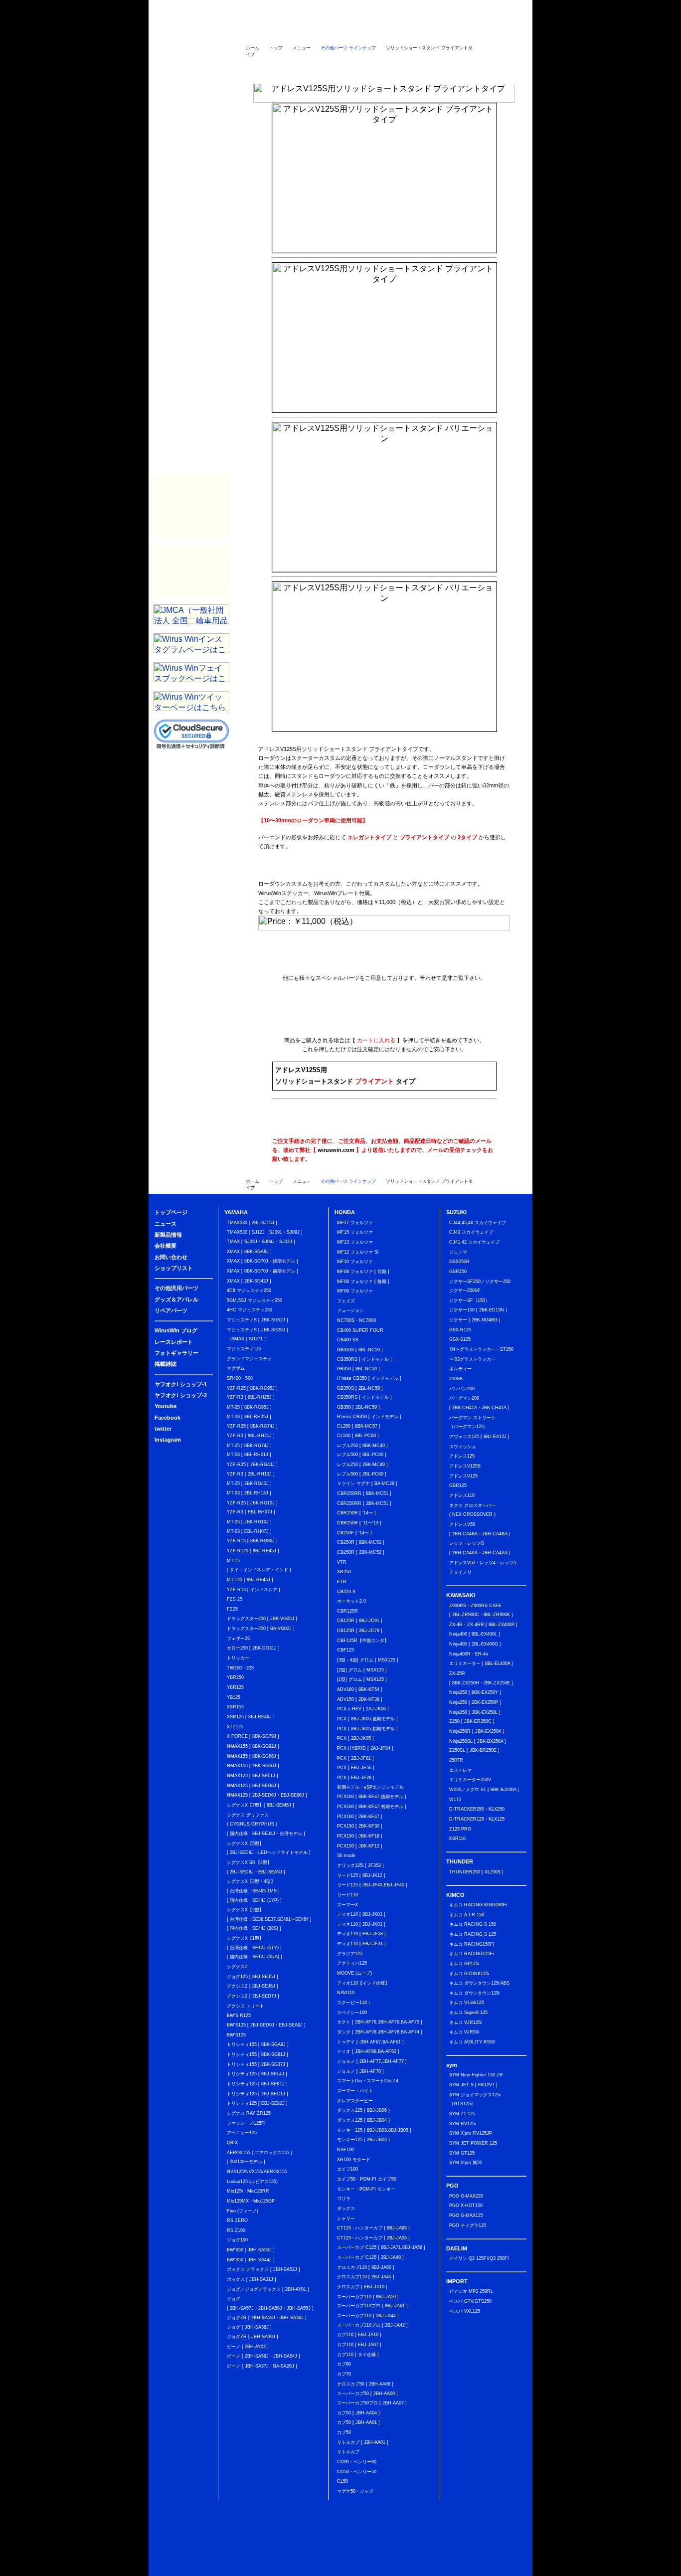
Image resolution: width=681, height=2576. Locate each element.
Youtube (166, 1406)
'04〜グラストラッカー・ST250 (481, 1349)
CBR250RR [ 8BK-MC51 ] (364, 1493)
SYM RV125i (462, 2124)
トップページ (215, 32)
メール (504, 67)
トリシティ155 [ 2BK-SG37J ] (257, 2064)
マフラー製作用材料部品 (191, 506)
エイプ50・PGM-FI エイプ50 (367, 2179)
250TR (456, 1760)
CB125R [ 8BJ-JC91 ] (360, 1621)
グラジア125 (350, 1954)
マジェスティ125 (244, 1349)
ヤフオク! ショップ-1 (181, 1384)
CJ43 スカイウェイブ (471, 1232)
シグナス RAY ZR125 (249, 2113)
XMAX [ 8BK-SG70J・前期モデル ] (262, 1271)
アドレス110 (462, 1495)
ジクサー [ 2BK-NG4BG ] (475, 1320)
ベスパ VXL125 (465, 2311)
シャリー (346, 2218)
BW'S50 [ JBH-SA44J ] (251, 2260)
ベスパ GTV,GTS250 (470, 2301)
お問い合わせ (456, 32)
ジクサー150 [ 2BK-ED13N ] (478, 1310)
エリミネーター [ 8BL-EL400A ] (481, 1663)
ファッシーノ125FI (246, 2123)
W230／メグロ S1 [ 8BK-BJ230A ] (484, 1790)
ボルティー (460, 1369)
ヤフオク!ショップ (264, 67)
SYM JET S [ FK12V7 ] (473, 2085)
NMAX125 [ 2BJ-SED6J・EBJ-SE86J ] (267, 1795)
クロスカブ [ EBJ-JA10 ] (362, 2287)
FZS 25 (235, 1599)
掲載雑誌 (191, 457)
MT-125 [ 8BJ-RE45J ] (250, 1580)
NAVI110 (346, 1993)
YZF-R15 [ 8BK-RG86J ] (252, 1541)
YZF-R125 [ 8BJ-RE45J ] (253, 1551)
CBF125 (345, 1650)
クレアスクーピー (355, 2101)
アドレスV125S (465, 1466)
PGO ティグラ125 (468, 2225)
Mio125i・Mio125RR (248, 2191)
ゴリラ (344, 2199)
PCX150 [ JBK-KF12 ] (360, 1846)
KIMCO (455, 1895)
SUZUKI (191, 198)
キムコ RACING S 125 (473, 1934)
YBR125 (235, 1687)
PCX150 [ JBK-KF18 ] (360, 1836)
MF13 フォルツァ (355, 1242)
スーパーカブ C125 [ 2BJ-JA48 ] (370, 2257)
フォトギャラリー (191, 437)
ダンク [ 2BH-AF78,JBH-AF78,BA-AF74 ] (380, 2032)
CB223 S (346, 1592)
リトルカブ (348, 2452)
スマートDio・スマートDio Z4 (368, 2081)
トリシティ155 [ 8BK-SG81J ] (257, 2054)
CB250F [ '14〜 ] (354, 1533)
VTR (342, 1562)
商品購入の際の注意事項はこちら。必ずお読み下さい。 (384, 1027)
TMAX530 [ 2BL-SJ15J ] (252, 1223)
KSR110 (457, 1839)
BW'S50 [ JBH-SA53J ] (251, 2250)
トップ (276, 48)
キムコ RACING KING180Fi (478, 1905)
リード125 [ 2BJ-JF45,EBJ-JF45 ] (372, 1885)
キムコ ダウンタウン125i (474, 1993)
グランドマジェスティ (249, 1359)
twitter (163, 1429)
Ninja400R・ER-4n (469, 1654)
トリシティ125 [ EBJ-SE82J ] (257, 2103)
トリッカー (238, 1658)
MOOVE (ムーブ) (354, 1973)
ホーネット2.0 (351, 1601)
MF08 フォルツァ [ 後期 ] (363, 1282)
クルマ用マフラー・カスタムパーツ (191, 486)
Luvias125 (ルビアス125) (252, 2182)
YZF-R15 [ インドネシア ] (254, 1590)
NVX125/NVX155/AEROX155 (257, 2172)
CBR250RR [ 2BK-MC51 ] (364, 1503)
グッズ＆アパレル (191, 377)
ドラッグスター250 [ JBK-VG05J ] (262, 1619)
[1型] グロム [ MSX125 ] (362, 1679)
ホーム (253, 48)
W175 (455, 1800)
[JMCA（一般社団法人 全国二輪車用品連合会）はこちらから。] (191, 622)
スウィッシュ (463, 1447)
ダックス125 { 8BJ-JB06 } (363, 2110)
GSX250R (459, 1262)
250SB (456, 1379)
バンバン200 (462, 1389)
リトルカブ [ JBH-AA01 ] (363, 2442)
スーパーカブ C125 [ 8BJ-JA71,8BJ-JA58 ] (381, 2247)
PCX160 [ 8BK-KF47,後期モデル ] (372, 1797)
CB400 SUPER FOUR (360, 1330)
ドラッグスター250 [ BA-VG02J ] (261, 1629)
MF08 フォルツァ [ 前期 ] (363, 1272)
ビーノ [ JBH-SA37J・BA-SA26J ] (262, 2366)
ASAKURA (191, 570)
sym (191, 278)
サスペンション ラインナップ (348, 960)
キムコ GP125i (464, 1964)
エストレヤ (460, 1770)
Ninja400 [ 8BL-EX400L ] (475, 1634)
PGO (191, 298)
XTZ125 (235, 1727)
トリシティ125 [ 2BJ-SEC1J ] (257, 2094)
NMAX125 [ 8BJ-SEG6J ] (253, 1786)
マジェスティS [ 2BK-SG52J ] (257, 1320)
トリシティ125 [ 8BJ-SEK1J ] (257, 2084)
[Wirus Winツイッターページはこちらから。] (191, 708)
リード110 (347, 1895)
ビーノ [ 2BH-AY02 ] (248, 2347)
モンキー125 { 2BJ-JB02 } (363, 2140)
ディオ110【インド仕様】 (363, 1983)
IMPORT (191, 338)
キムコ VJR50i (464, 2032)
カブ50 (344, 2432)
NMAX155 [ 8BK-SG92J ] (253, 1746)
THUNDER (191, 238)
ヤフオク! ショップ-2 (181, 1395)
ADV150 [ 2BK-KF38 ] (360, 1699)
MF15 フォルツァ (355, 1232)
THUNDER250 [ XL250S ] (476, 1872)
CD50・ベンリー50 (357, 2472)
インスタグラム (464, 67)
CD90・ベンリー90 (357, 2462)
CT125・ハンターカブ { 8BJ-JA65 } (373, 2228)
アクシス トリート (246, 2006)
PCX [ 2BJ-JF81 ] (355, 1758)
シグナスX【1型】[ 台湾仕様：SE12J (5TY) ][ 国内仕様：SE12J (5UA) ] (255, 1947)
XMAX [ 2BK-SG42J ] (249, 1281)
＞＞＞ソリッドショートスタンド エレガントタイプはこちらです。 (384, 865)
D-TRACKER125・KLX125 (477, 1819)
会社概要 (408, 32)
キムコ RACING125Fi (472, 1954)
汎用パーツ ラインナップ (456, 960)
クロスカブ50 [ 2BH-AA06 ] (365, 2384)
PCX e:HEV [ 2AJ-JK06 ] (363, 1709)
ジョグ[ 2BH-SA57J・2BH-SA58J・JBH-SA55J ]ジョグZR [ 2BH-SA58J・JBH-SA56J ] (270, 2308)
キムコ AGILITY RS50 (472, 2042)
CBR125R (347, 1611)
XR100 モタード (354, 2160)
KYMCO (191, 258)
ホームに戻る (170, 32)
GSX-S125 (460, 1339)
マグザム (236, 1368)
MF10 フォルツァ (355, 1262)
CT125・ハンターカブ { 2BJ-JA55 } (373, 2238)
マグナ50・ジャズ (355, 2491)
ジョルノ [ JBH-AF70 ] (360, 2071)
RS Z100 (236, 2230)
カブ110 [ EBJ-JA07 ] (359, 2345)
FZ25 (232, 1609)
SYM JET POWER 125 (473, 2143)
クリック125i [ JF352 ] (360, 1865)
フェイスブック (424, 67)
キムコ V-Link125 (467, 2003)
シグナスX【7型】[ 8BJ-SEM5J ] (260, 1805)
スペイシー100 (352, 2013)
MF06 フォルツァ (355, 1291)
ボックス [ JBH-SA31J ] (252, 2279)
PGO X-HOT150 (466, 2206)
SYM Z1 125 (462, 2114)
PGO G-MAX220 (466, 2196)
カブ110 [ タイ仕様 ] (358, 2355)
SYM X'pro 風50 (466, 2163)
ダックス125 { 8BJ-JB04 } (363, 2120)
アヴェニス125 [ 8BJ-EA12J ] (479, 1437)
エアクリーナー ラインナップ (312, 960)
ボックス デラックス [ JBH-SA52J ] (263, 2269)
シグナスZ (237, 1967)
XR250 (344, 1572)
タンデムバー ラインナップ (384, 960)
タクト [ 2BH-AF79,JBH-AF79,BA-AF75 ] (380, 2022)
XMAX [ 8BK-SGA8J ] (249, 1252)
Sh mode (346, 1855)
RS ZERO (237, 2220)
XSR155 (235, 1707)
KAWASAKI (191, 218)
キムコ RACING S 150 (473, 1924)
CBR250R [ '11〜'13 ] (359, 1523)
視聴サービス (191, 138)
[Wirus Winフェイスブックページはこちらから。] (191, 679)
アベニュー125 (242, 2133)
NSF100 (345, 2150)
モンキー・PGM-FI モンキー (366, 2189)
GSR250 (458, 1272)
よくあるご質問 (360, 32)
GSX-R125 (460, 1330)
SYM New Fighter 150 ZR (476, 2075)
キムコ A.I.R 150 (467, 1915)
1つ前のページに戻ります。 (498, 51)
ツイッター (384, 67)
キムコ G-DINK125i (469, 1974)
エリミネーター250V (470, 1780)
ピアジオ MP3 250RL (471, 2291)
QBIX (232, 2143)
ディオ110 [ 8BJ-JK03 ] (361, 1914)
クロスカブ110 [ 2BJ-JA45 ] (366, 2277)
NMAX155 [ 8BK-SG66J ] (253, 1756)
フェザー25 (238, 1639)
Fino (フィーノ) (243, 2211)
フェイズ (346, 1301)
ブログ (191, 98)
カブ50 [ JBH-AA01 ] (358, 2422)
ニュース (263, 32)
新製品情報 (311, 32)
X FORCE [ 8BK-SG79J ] (253, 1736)
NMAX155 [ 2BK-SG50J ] (253, 1766)
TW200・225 (240, 1668)
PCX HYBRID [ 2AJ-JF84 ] (365, 1748)
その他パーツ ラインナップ (348, 48)
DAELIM (191, 318)
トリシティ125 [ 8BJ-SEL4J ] (257, 2074)
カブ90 (344, 2364)
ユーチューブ (344, 67)
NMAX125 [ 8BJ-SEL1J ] (253, 1776)
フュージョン (350, 1310)
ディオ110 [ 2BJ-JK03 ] (361, 1924)
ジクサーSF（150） (469, 1300)
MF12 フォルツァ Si (358, 1252)
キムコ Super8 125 (468, 2013)
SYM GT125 (462, 2153)
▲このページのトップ (500, 2570)
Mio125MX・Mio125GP (251, 2201)
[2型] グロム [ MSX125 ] (362, 1670)
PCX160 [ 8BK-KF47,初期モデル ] (372, 1807)
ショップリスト (507, 32)
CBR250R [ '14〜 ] (356, 1513)
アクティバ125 (352, 1963)
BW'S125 (236, 2035)
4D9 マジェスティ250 (249, 1290)
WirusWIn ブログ (176, 1330)
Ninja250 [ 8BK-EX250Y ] (475, 1692)
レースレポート (191, 417)
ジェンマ (458, 1252)
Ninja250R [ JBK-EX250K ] (477, 1731)
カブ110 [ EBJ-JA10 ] (359, 2335)
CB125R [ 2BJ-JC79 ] (360, 1631)
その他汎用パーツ (191, 358)
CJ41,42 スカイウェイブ (474, 1242)
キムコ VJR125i (465, 2023)
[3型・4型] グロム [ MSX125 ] (368, 1660)
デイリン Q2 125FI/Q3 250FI (479, 2258)
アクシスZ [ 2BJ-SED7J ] (253, 1996)
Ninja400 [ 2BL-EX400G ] (475, 1644)
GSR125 (458, 1485)
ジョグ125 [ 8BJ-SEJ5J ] (253, 1977)
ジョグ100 (237, 2240)
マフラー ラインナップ (276, 960)
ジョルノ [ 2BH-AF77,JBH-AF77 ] (372, 2061)
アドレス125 (462, 1456)
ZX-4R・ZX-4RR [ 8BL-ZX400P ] (483, 1625)
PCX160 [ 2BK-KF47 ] (360, 1817)
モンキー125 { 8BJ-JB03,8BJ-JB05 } (374, 2130)
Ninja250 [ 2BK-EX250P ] (475, 1702)
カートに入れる (464, 1076)
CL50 (342, 2481)
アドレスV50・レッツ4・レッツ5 (483, 1563)
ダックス (346, 2208)
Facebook (191, 118)
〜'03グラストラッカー (472, 1359)
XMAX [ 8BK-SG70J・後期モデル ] (262, 1261)
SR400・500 (240, 1378)
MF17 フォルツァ (355, 1223)
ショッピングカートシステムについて (192, 70)
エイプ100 (347, 2169)
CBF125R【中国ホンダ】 (363, 1641)
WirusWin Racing (191, 527)
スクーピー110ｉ (354, 2003)
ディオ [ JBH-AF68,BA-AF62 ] (368, 2051)
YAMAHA (191, 158)
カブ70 (344, 2374)
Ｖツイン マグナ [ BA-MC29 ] (367, 1483)
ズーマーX (347, 1905)
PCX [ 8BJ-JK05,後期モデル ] (367, 1719)
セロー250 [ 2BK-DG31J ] (253, 1648)
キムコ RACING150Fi (472, 1944)
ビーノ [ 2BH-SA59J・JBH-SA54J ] (263, 2356)
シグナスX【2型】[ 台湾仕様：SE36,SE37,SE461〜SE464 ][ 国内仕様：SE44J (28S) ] (269, 1919)
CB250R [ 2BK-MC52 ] (361, 1552)
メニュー (302, 48)
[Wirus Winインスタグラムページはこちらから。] (191, 650)
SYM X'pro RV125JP (471, 2133)
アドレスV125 (463, 1476)
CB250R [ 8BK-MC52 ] (361, 1542)
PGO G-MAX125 (466, 2215)
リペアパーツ (191, 397)
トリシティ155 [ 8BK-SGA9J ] (258, 2044)
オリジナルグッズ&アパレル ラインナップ (492, 960)
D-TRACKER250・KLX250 (477, 1809)
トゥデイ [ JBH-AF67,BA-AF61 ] (370, 2042)
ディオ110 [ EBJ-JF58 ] (361, 1934)
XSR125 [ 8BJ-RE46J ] (251, 1717)
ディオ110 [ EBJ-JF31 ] (361, 1944)
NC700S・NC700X (357, 1320)
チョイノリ (460, 1572)
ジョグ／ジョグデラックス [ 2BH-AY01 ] (268, 2289)
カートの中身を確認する (192, 52)
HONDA (191, 178)
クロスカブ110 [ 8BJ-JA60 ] (366, 2267)
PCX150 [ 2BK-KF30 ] (360, 1826)
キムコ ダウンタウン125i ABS (479, 1983)
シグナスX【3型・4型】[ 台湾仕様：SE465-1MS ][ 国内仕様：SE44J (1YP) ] (254, 1891)
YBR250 (235, 1677)
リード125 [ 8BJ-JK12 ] (361, 1875)
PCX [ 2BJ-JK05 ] (355, 1738)
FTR (342, 1582)
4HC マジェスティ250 (250, 1310)
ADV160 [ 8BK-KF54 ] (360, 1689)
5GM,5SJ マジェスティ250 (255, 1300)
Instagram (168, 1440)
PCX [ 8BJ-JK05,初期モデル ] (367, 1729)
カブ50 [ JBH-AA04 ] (358, 2413)
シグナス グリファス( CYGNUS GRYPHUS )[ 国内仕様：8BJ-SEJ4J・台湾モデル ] (266, 1824)
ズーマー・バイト (355, 2091)
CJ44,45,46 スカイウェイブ (478, 1223)
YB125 (234, 1697)
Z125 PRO (460, 1829)
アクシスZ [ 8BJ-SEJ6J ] (253, 1986)
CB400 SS (348, 1340)
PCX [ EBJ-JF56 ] (356, 1768)
